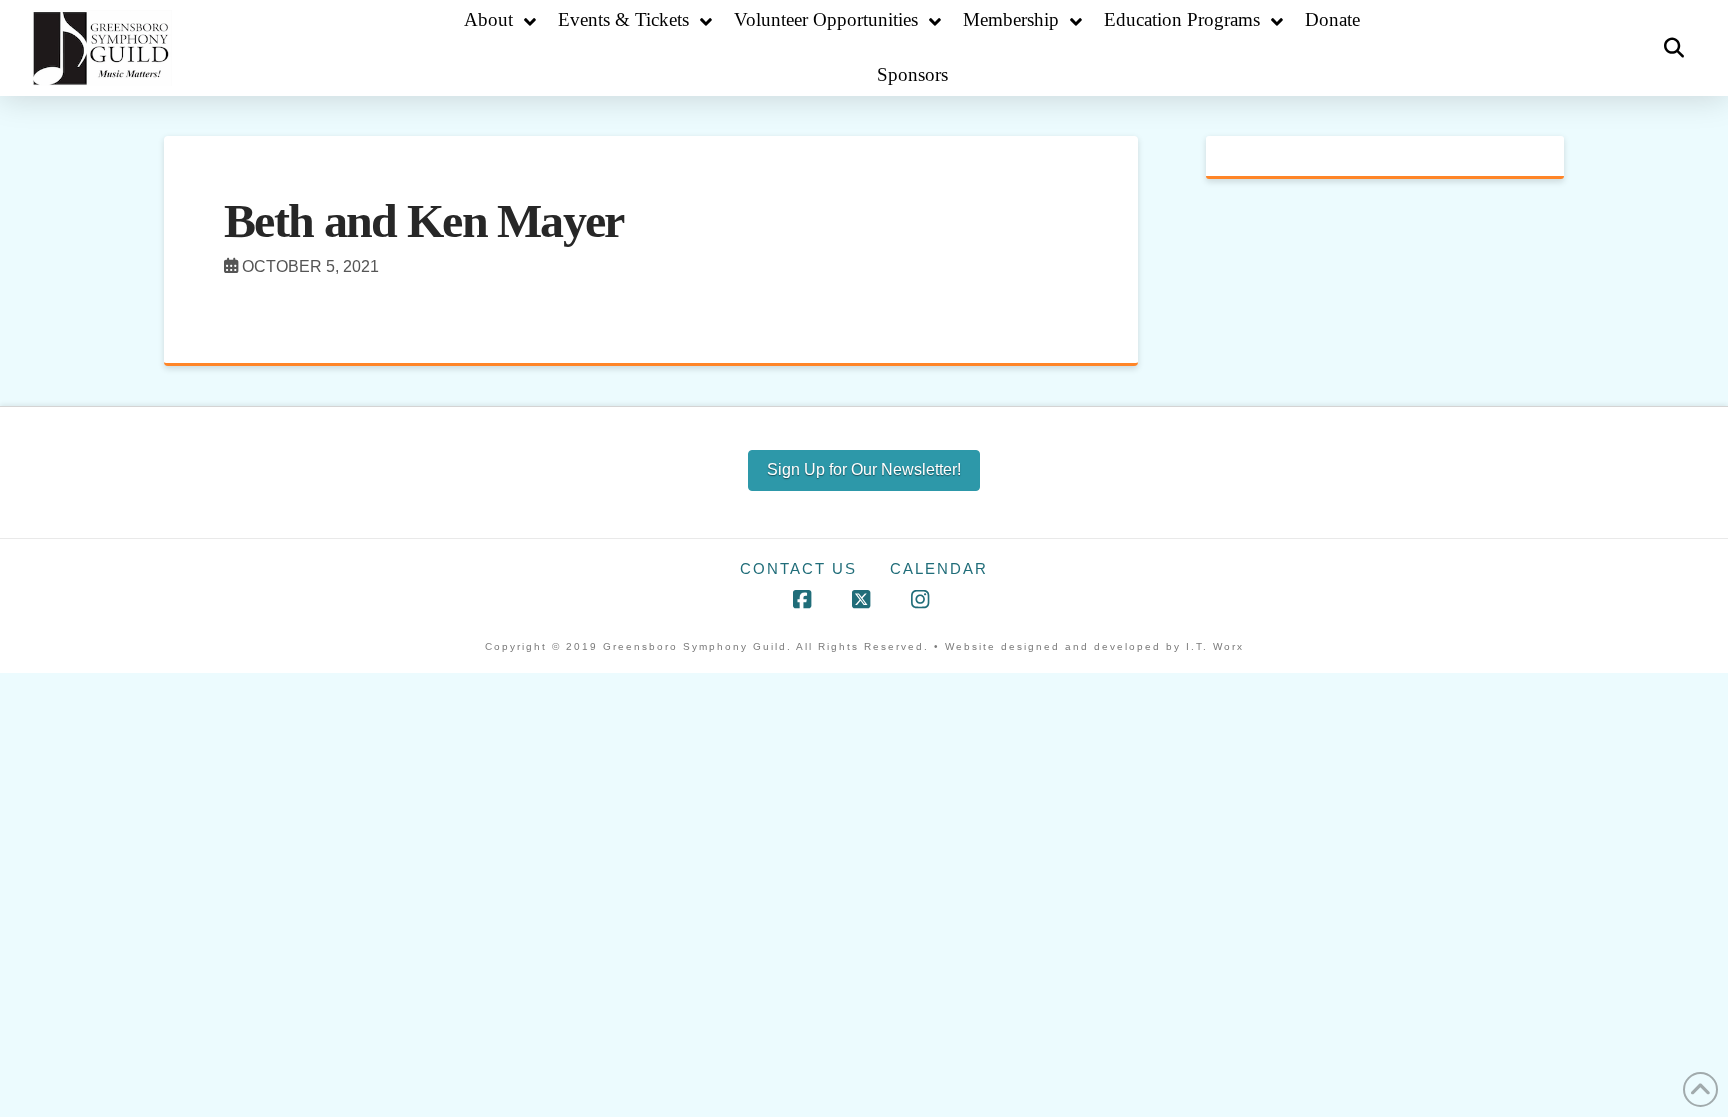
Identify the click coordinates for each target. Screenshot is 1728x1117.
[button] (1674, 48)
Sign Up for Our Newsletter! (864, 469)
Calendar (939, 568)
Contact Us (798, 568)
